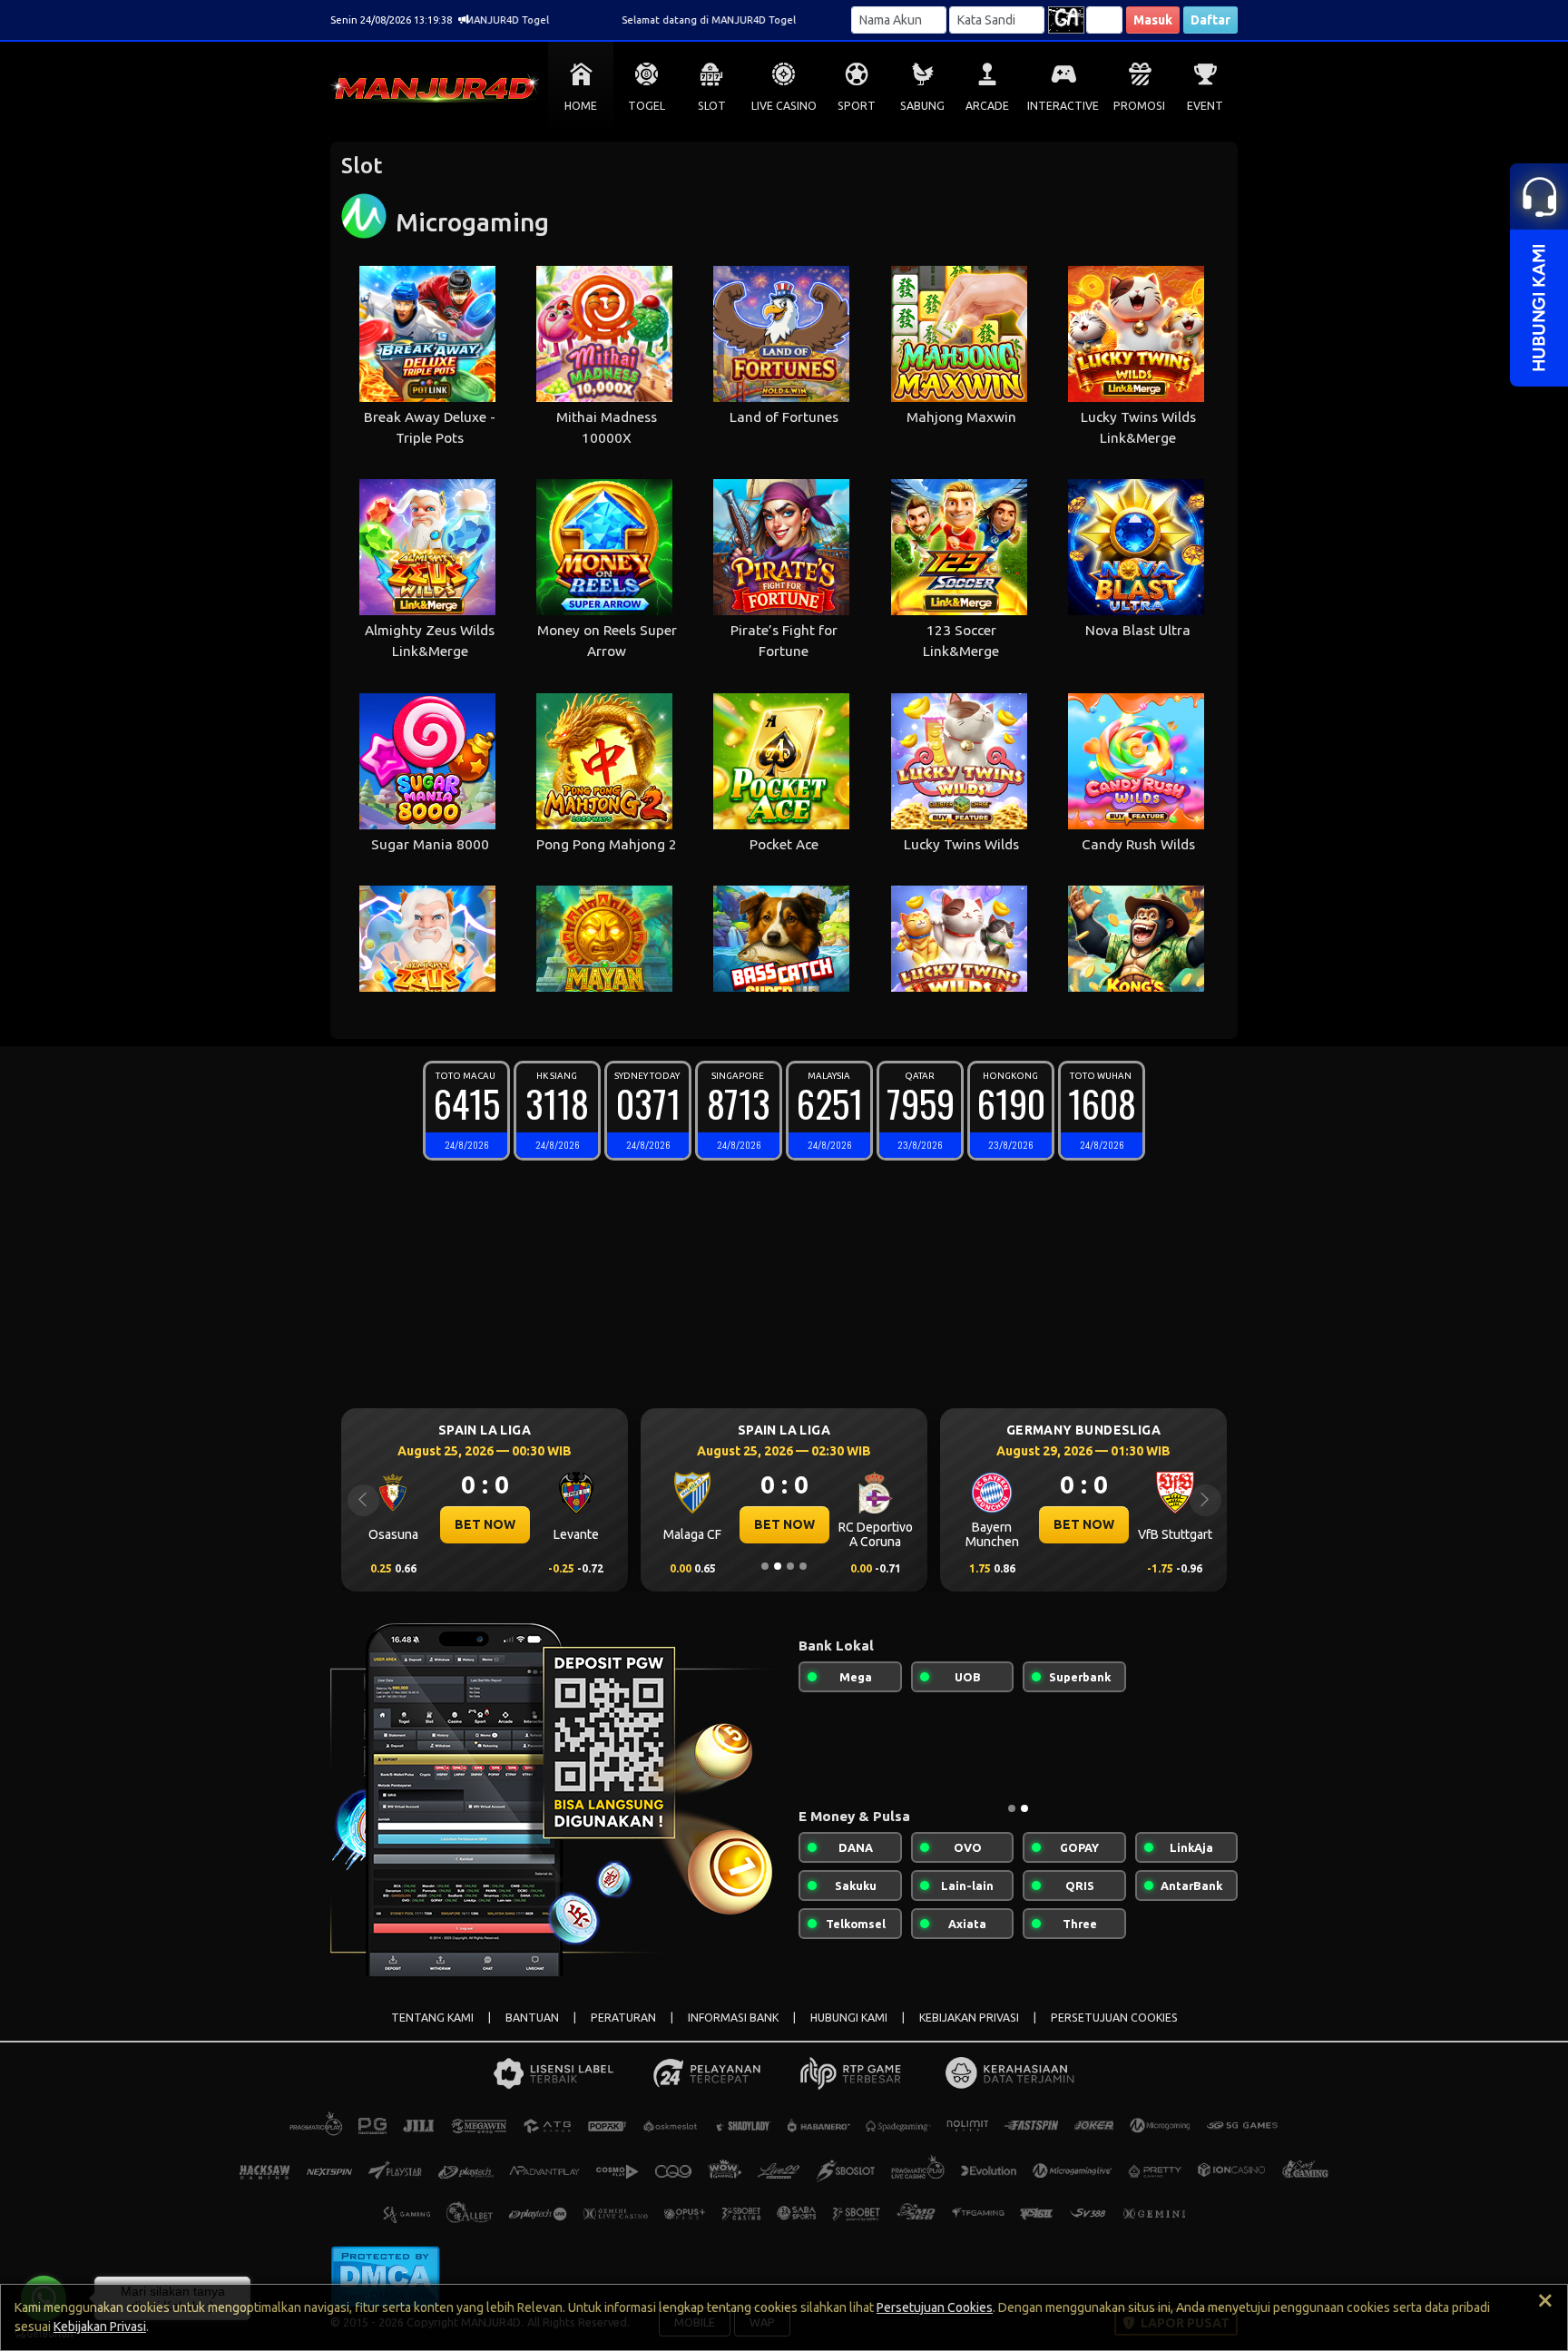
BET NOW (485, 1524)
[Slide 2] (778, 1566)
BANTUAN (532, 2018)
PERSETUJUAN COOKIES (1114, 2018)
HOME (581, 106)
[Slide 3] (790, 1566)
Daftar (1210, 20)
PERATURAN (623, 2018)
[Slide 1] (765, 1566)
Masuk (1153, 20)
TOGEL (647, 106)
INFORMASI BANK (733, 2018)
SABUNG (922, 106)
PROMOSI (1139, 106)
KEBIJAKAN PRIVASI (969, 2018)
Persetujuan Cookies (935, 2307)
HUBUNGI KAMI (849, 2018)
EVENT (1205, 106)
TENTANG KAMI (432, 2018)
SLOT (712, 106)
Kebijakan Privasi (100, 2327)
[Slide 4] (803, 1566)
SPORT (857, 106)
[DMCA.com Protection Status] (385, 2276)
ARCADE (987, 106)
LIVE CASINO (784, 106)
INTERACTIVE (1063, 106)
